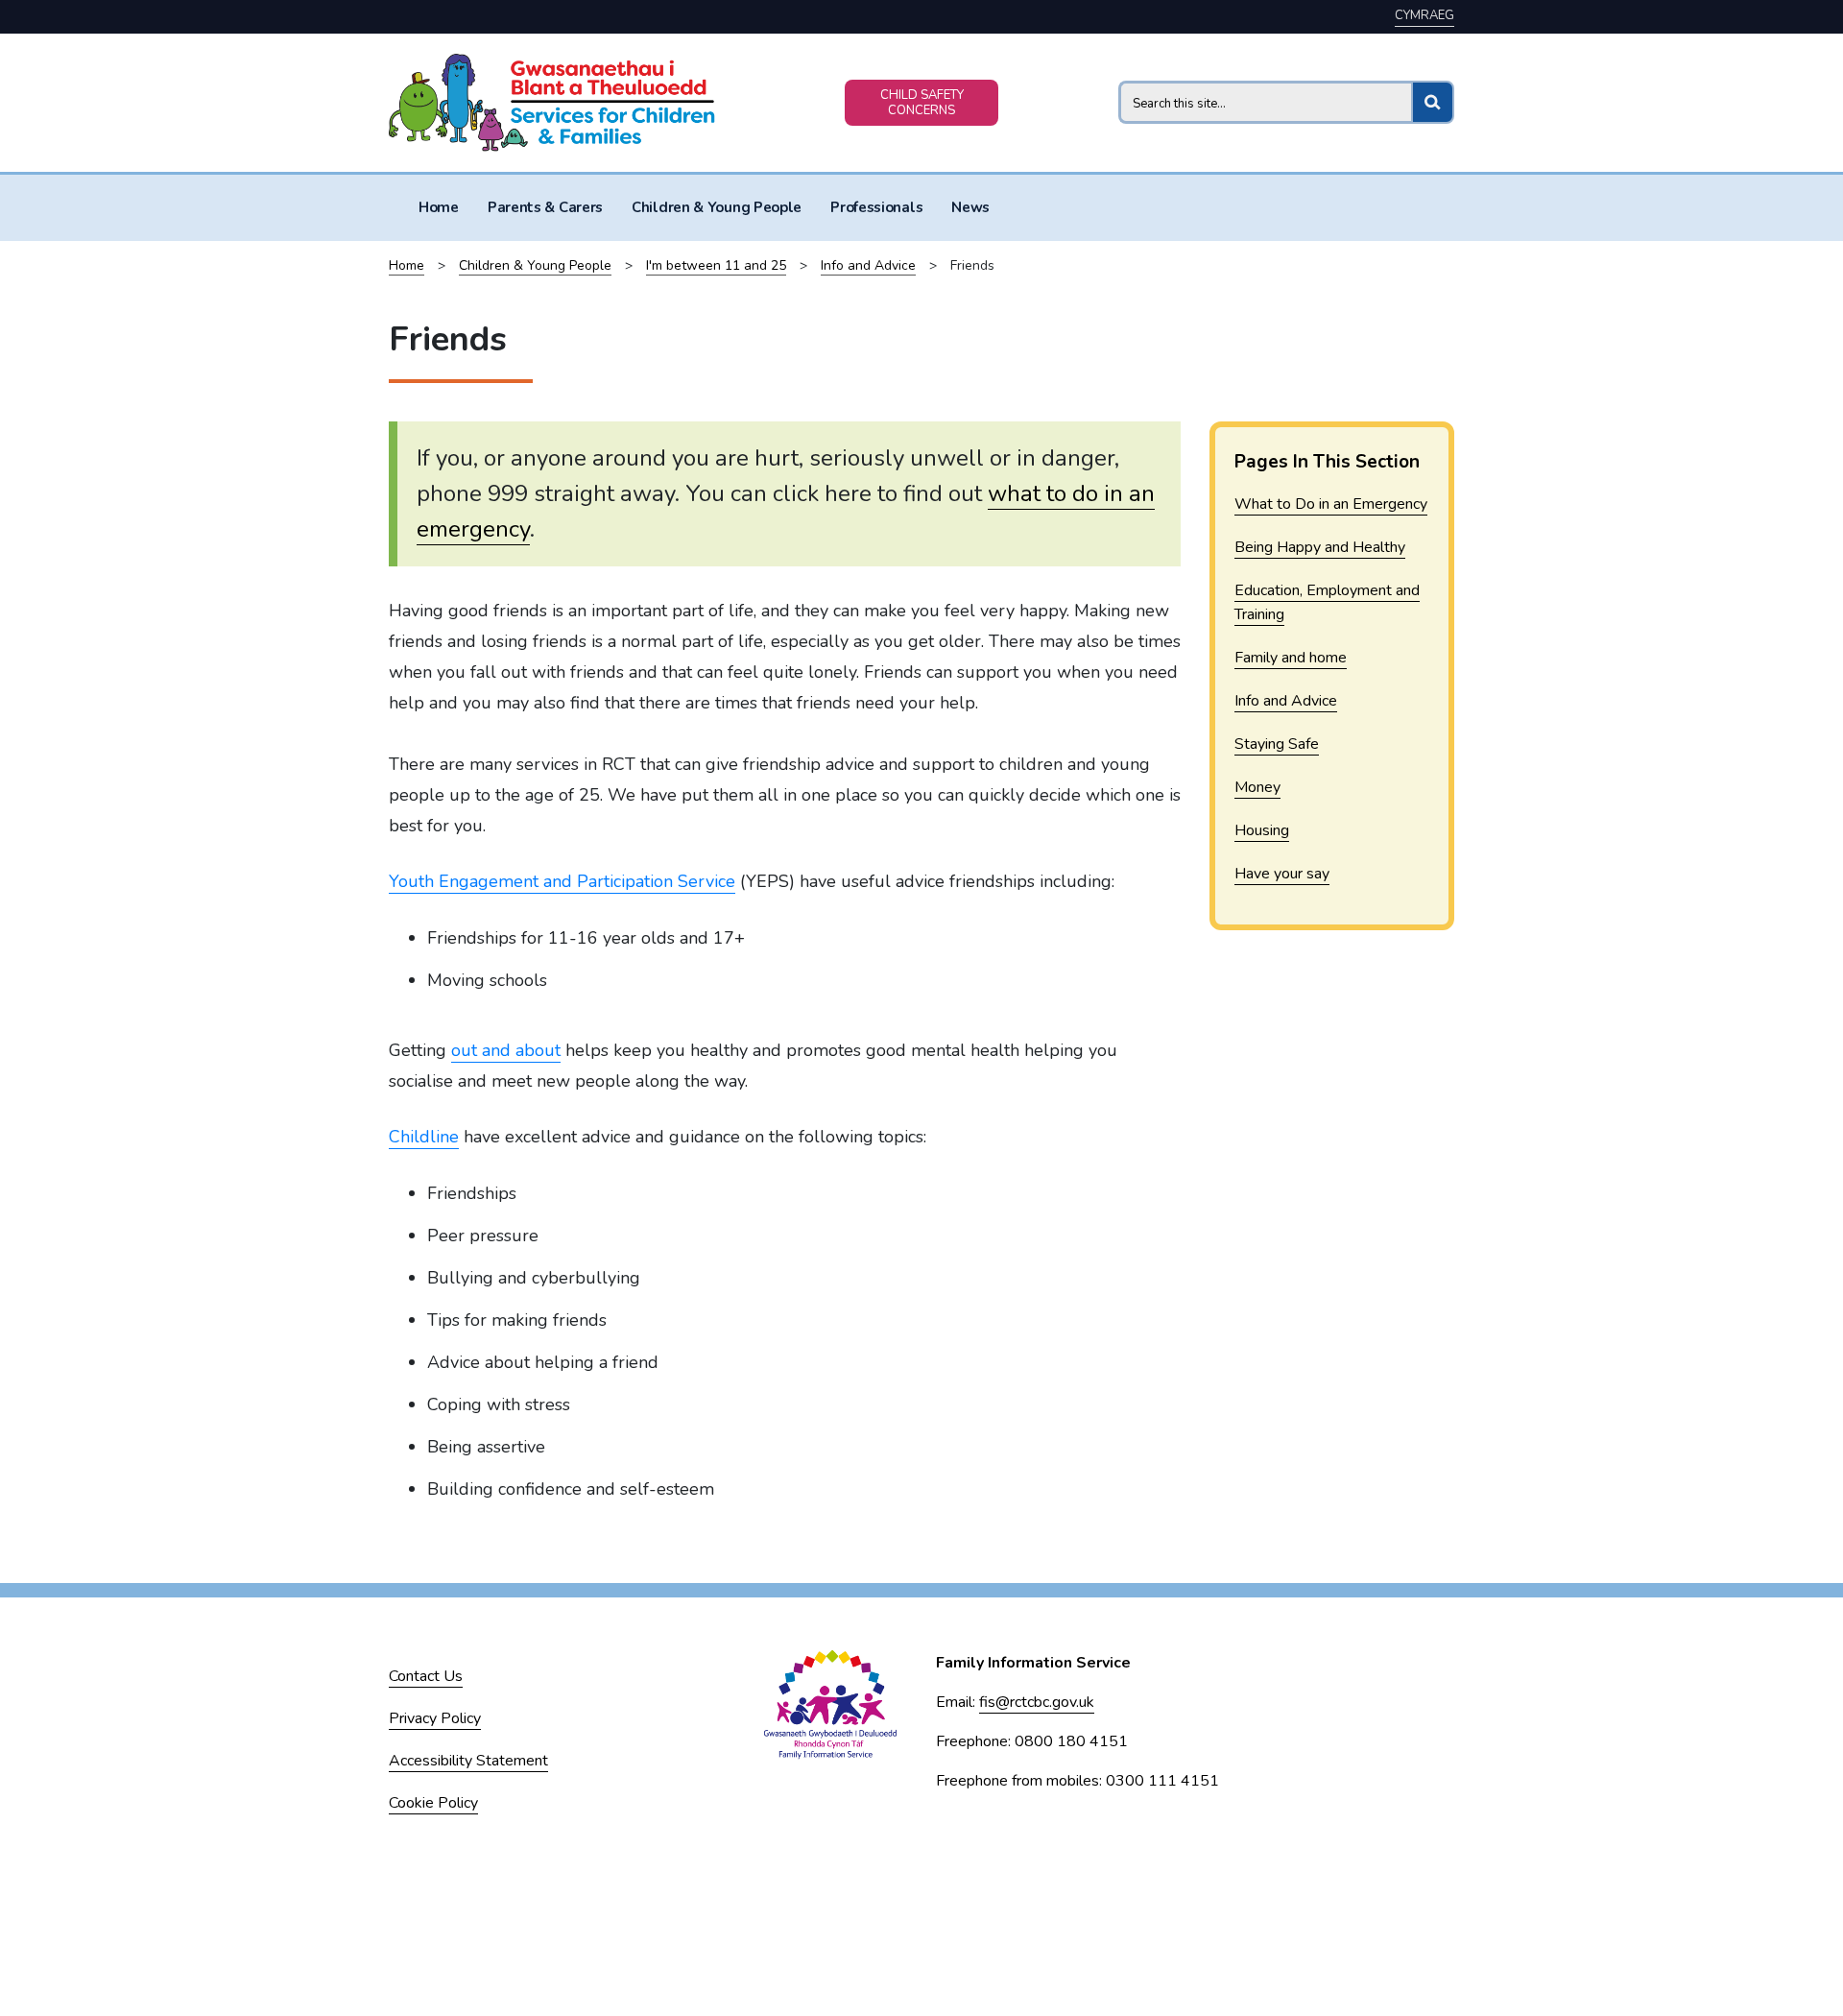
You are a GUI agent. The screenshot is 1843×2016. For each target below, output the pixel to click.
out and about (506, 1050)
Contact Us (426, 1676)
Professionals (876, 207)
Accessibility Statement (468, 1761)
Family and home (1291, 658)
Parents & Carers (545, 207)
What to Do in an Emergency (1331, 504)
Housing (1262, 830)
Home (439, 207)
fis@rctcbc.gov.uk (1037, 1702)
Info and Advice (868, 265)
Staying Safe (1277, 744)
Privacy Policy (435, 1718)
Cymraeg (1424, 15)
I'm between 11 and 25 (716, 265)
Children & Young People (717, 207)
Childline (424, 1137)
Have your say (1282, 874)
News (970, 207)
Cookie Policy (433, 1803)
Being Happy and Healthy (1320, 547)
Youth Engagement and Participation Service (562, 881)
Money (1257, 787)
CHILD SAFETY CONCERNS (922, 103)
